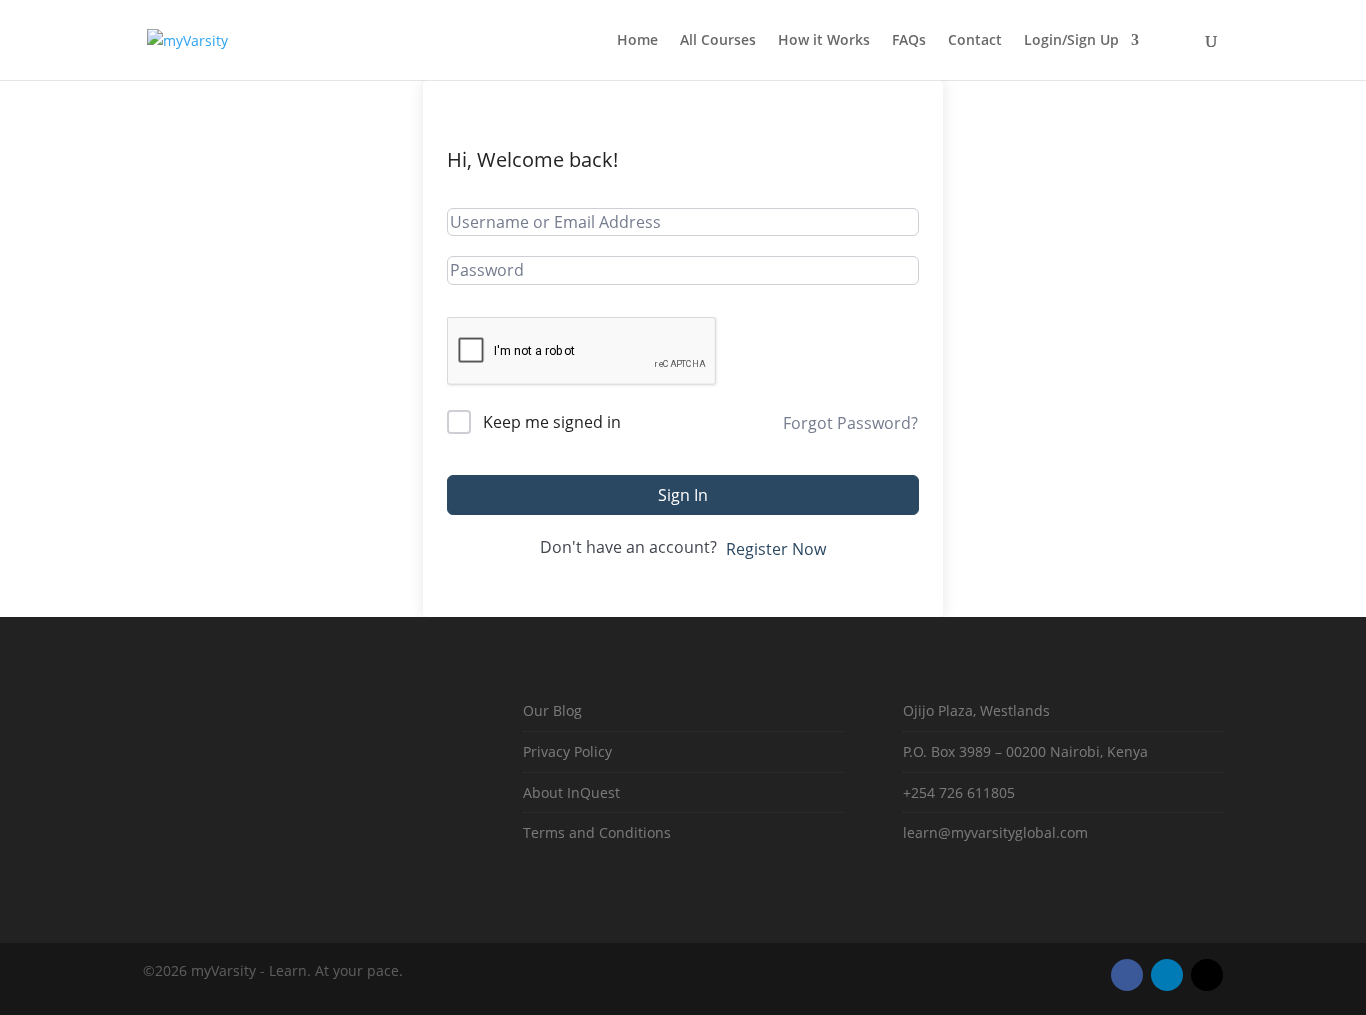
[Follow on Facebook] (1127, 975)
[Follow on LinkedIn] (1167, 975)
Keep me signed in (552, 422)
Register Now (776, 549)
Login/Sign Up (1071, 41)
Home (637, 41)
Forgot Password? (850, 423)
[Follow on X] (1207, 975)
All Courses (718, 41)
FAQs (909, 41)
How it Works (824, 41)
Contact (975, 41)
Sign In (683, 495)
